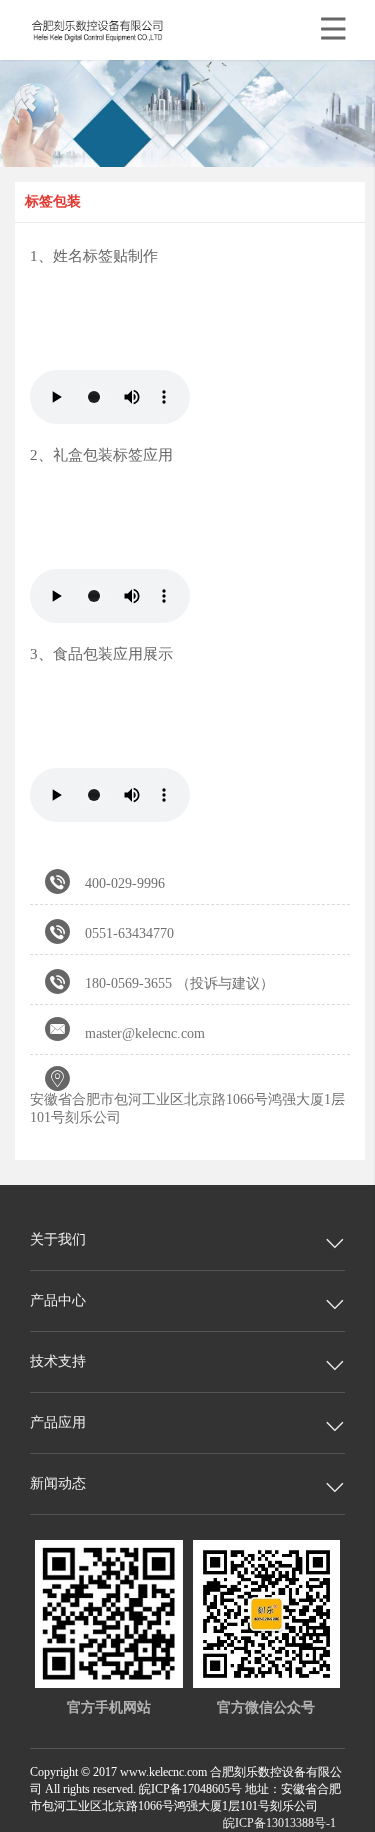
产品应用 (58, 1422)
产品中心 (58, 1300)
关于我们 (58, 1239)
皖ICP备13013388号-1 (279, 1823)
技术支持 (58, 1361)
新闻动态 (58, 1483)
